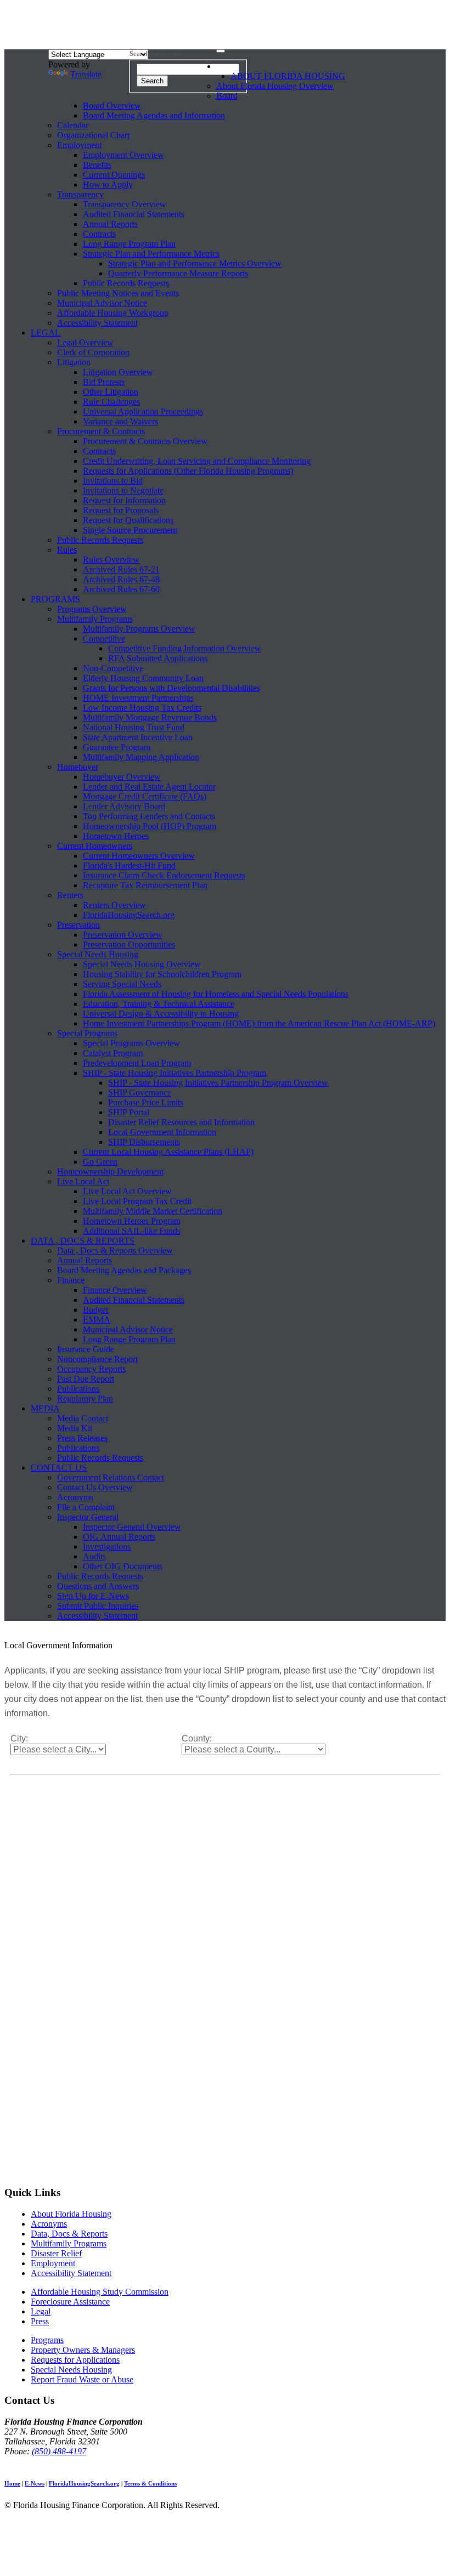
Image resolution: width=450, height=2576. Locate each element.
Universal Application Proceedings (143, 412)
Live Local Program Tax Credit (137, 1201)
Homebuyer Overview (122, 777)
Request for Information (124, 500)
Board (227, 96)
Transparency (80, 194)
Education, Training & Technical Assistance (159, 1004)
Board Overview (112, 106)
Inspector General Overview (132, 1527)
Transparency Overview (125, 204)
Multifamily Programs (95, 619)
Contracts (99, 234)
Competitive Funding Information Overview (185, 648)
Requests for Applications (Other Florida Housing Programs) (188, 471)
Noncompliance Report (97, 1359)
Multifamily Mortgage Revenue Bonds (150, 717)
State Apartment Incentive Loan (138, 737)
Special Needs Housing (98, 954)
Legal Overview (85, 342)
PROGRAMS (55, 599)
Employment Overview (123, 155)
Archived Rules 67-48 (121, 579)
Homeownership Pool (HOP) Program (150, 826)
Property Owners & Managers (83, 2350)
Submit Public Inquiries (98, 1606)
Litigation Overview (118, 372)
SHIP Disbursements (144, 1142)
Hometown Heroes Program (132, 1221)
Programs (47, 2340)
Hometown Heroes (116, 836)
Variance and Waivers (120, 421)
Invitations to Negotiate (123, 490)
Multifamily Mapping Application (141, 757)
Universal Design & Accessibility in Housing (161, 1014)
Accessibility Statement (97, 323)
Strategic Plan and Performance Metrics (151, 254)
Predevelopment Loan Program (137, 1063)
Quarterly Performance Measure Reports (178, 273)
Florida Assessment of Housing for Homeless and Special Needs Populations (216, 994)
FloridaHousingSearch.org (129, 915)
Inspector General (88, 1517)
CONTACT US (59, 1468)
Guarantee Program (117, 747)
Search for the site (156, 53)
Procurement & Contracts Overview (145, 441)
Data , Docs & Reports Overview (115, 1250)
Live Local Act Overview (127, 1191)
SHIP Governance (140, 1093)
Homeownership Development (110, 1171)
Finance (71, 1280)
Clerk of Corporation (93, 352)
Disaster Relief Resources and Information (181, 1122)
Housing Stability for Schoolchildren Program (162, 974)
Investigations (107, 1547)
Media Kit (75, 1428)
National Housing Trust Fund (134, 727)
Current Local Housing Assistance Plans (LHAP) (168, 1152)
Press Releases (82, 1438)
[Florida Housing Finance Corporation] (225, 27)
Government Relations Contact (111, 1477)
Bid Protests (104, 382)
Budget (95, 1310)
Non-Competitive (113, 668)
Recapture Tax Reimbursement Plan (145, 885)
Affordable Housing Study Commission (100, 2292)
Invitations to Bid (113, 481)
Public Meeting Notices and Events (118, 293)
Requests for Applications (75, 2360)
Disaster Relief (56, 2253)
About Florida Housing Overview (275, 86)
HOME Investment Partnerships (138, 698)
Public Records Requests (126, 283)
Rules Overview (111, 560)
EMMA (97, 1320)
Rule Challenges (111, 402)
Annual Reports (110, 224)
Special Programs (87, 1033)
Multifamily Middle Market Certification (153, 1211)
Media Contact (83, 1418)
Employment (79, 145)
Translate (86, 74)
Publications (78, 1389)
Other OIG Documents (123, 1566)
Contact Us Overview (95, 1487)
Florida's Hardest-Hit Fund (129, 866)
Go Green (100, 1162)
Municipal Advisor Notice (102, 303)
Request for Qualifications (128, 520)
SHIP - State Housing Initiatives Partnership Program (175, 1073)
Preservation (78, 925)
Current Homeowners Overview (139, 856)
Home (12, 2483)
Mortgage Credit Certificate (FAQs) (145, 796)
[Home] (223, 69)
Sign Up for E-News (93, 1596)
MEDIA (45, 1408)
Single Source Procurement (130, 530)
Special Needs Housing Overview (142, 964)
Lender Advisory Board (124, 806)
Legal (41, 2311)
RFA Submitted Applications (158, 658)
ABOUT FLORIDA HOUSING (288, 76)
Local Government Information (162, 1132)
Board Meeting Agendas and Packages (124, 1270)
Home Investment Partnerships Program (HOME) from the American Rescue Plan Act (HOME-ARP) (259, 1023)
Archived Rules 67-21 (121, 569)
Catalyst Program (113, 1053)
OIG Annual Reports (119, 1537)
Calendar (73, 125)
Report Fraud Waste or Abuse (82, 2379)
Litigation (74, 362)
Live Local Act (83, 1181)
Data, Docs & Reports (69, 2234)
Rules (67, 550)
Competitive (104, 639)
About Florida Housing (71, 2214)
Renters (70, 895)
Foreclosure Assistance (70, 2302)
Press (40, 2321)
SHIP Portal (129, 1112)
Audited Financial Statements (134, 214)
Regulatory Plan (85, 1398)
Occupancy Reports (91, 1369)
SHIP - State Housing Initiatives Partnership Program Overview (218, 1083)
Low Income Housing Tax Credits (142, 708)
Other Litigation (111, 392)
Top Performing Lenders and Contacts (149, 816)
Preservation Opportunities (129, 944)
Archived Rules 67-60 (121, 589)
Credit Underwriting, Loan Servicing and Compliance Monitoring (197, 461)
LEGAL (46, 333)
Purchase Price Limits (146, 1102)
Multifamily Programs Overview (139, 629)
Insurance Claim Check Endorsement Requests (164, 875)
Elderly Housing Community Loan (143, 678)
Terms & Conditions (150, 2483)
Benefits (97, 165)
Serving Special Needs (122, 984)
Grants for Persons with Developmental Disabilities (171, 688)
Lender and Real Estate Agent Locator (149, 787)
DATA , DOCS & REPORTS (83, 1241)
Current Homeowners (95, 846)
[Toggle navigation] (221, 51)
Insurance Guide (86, 1349)
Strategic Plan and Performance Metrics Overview (195, 263)
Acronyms (75, 1497)
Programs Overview (92, 609)
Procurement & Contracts (101, 431)
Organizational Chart (93, 135)
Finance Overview (115, 1290)
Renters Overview (114, 905)
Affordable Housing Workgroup (113, 313)
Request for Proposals (121, 510)
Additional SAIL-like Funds (132, 1231)
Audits (94, 1556)
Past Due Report (86, 1379)
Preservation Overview (123, 935)
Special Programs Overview (131, 1043)
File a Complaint (86, 1507)
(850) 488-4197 (59, 2451)
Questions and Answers (98, 1586)
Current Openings (114, 175)
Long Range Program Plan (129, 244)
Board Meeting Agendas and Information (154, 115)
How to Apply (108, 185)
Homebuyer (78, 767)
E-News (35, 2483)
